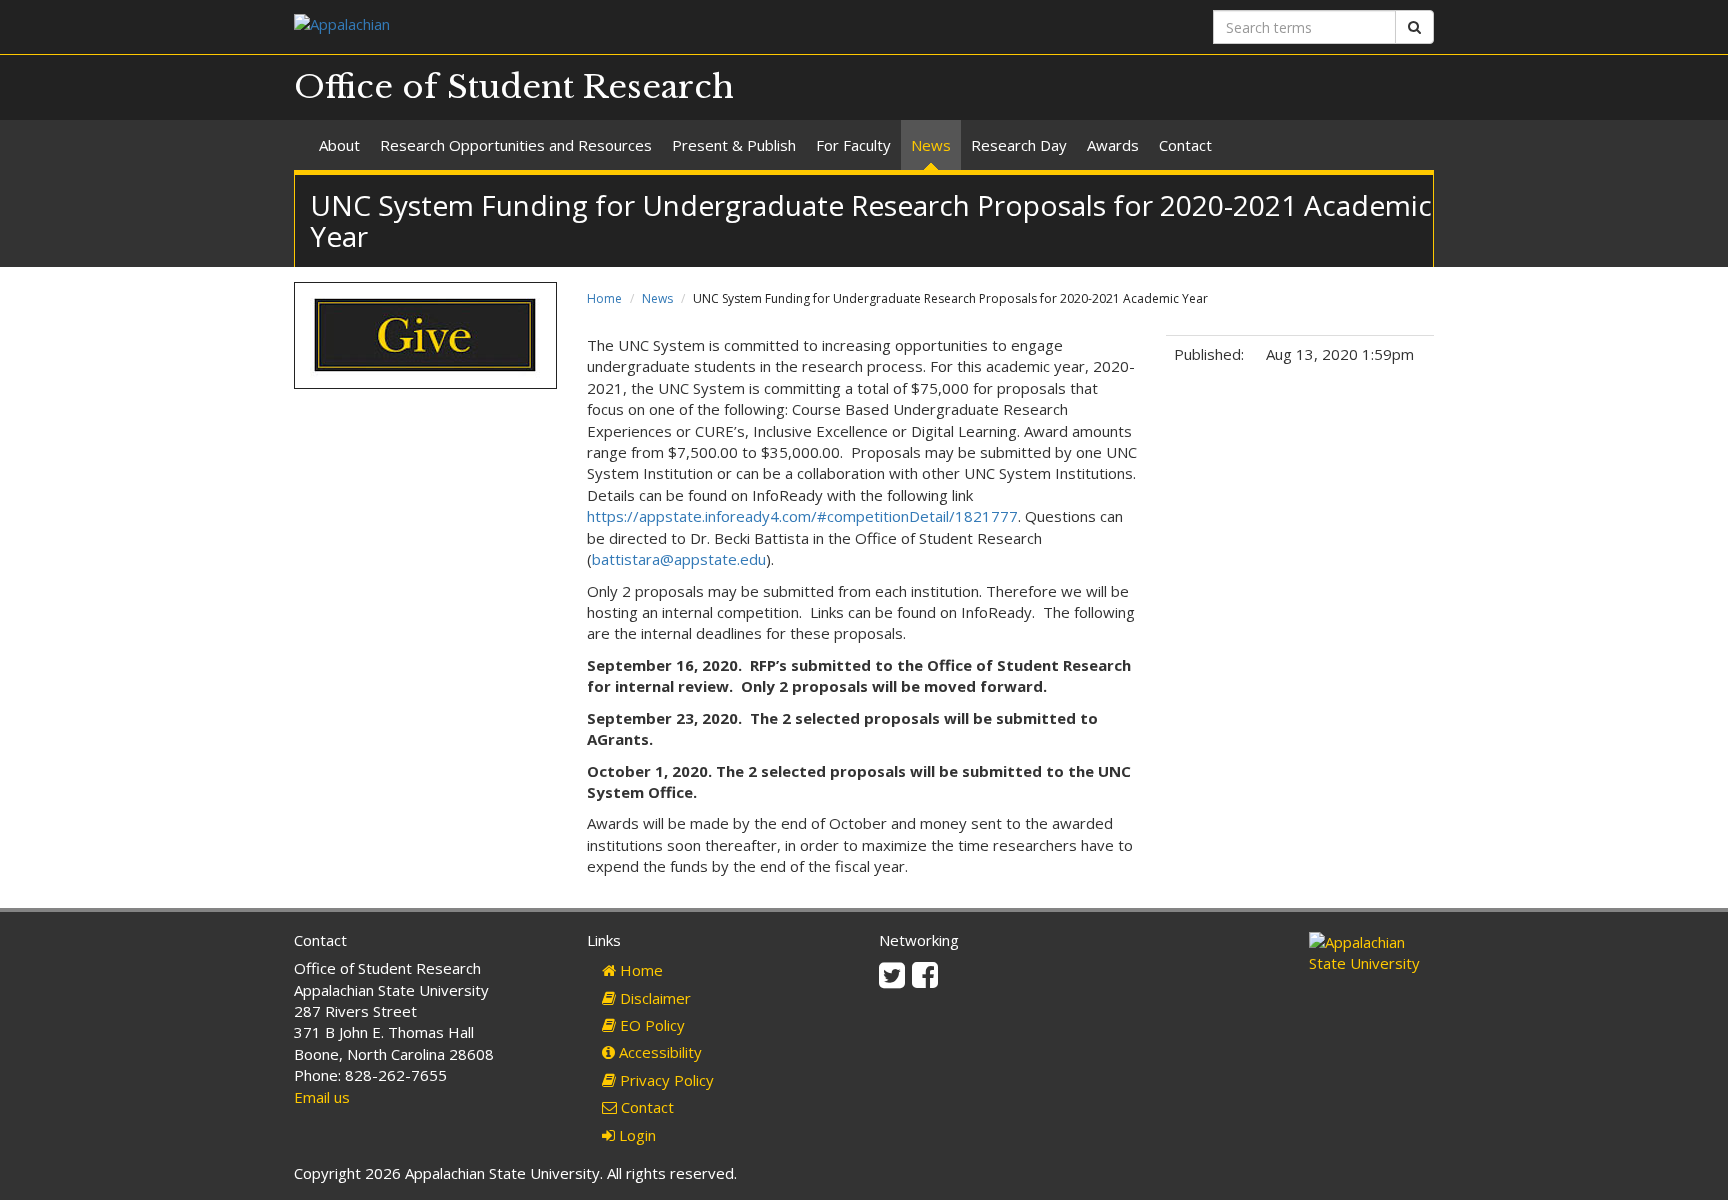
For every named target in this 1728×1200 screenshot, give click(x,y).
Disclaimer (653, 998)
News (931, 145)
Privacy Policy (665, 1080)
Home (604, 298)
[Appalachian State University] (571, 26)
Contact (1185, 145)
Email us (322, 1097)
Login (635, 1135)
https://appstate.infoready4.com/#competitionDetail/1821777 (802, 516)
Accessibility (658, 1052)
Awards (1113, 145)
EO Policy (650, 1025)
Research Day (1019, 145)
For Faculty (853, 145)
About (339, 145)
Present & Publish (734, 145)
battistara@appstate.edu (679, 559)
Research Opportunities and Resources (516, 145)
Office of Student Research (514, 87)
